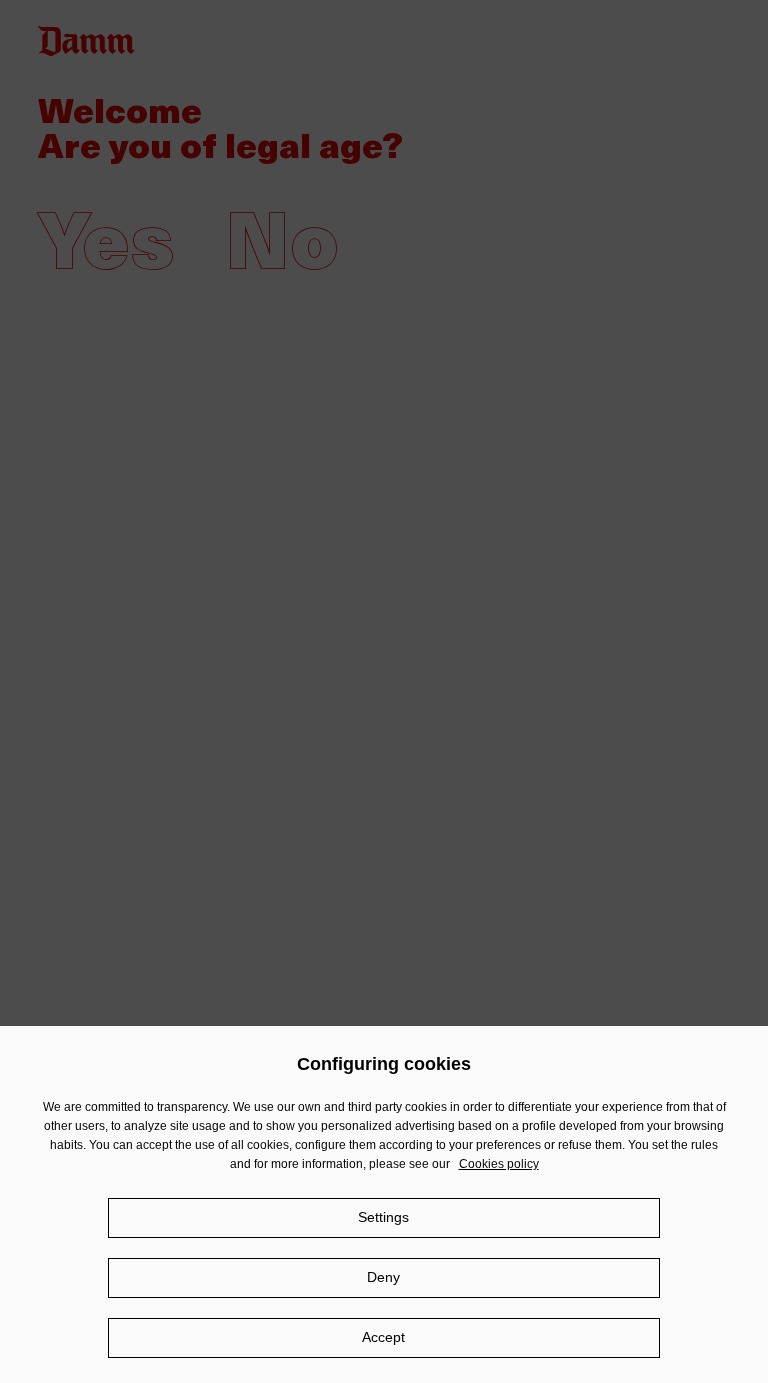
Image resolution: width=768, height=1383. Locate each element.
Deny (383, 1277)
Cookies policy (499, 1164)
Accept (383, 1337)
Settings (383, 1217)
